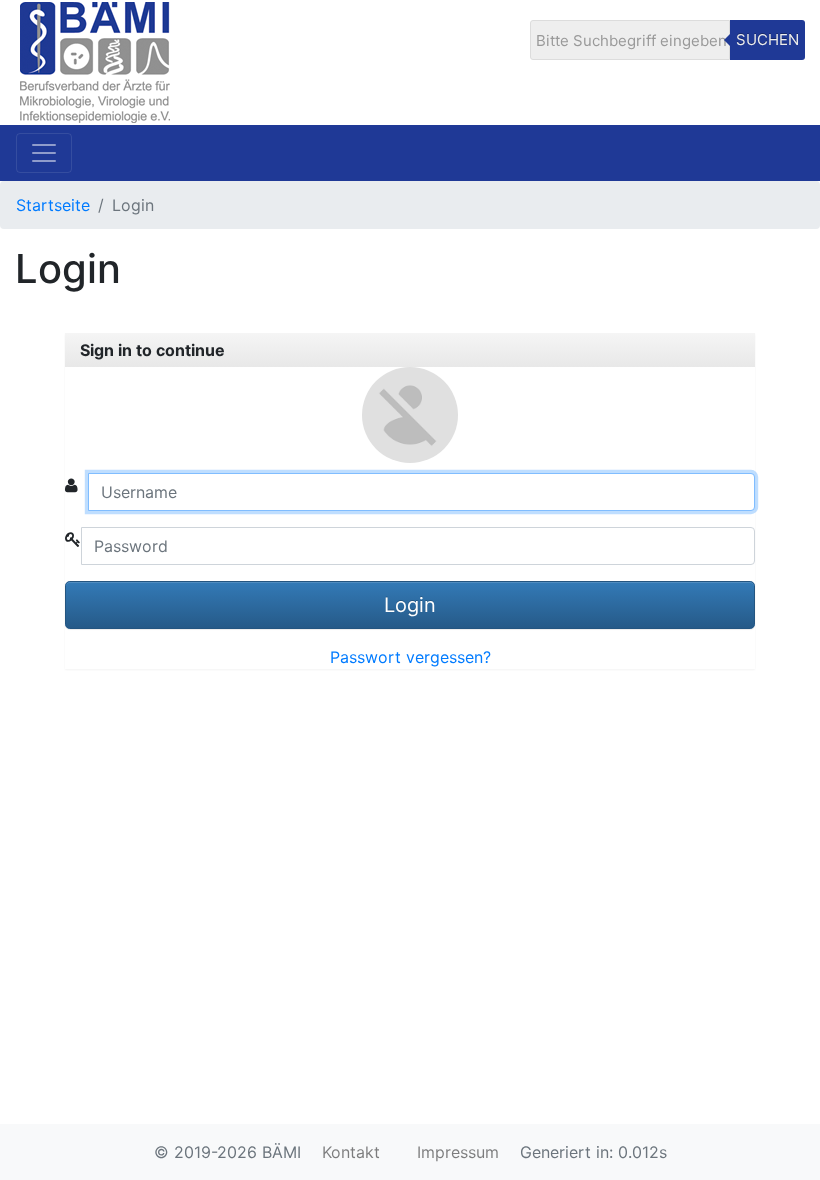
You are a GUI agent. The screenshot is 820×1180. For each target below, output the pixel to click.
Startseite (53, 205)
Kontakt (351, 1152)
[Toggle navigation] (44, 153)
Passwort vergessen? (410, 657)
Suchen (767, 39)
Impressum (458, 1152)
